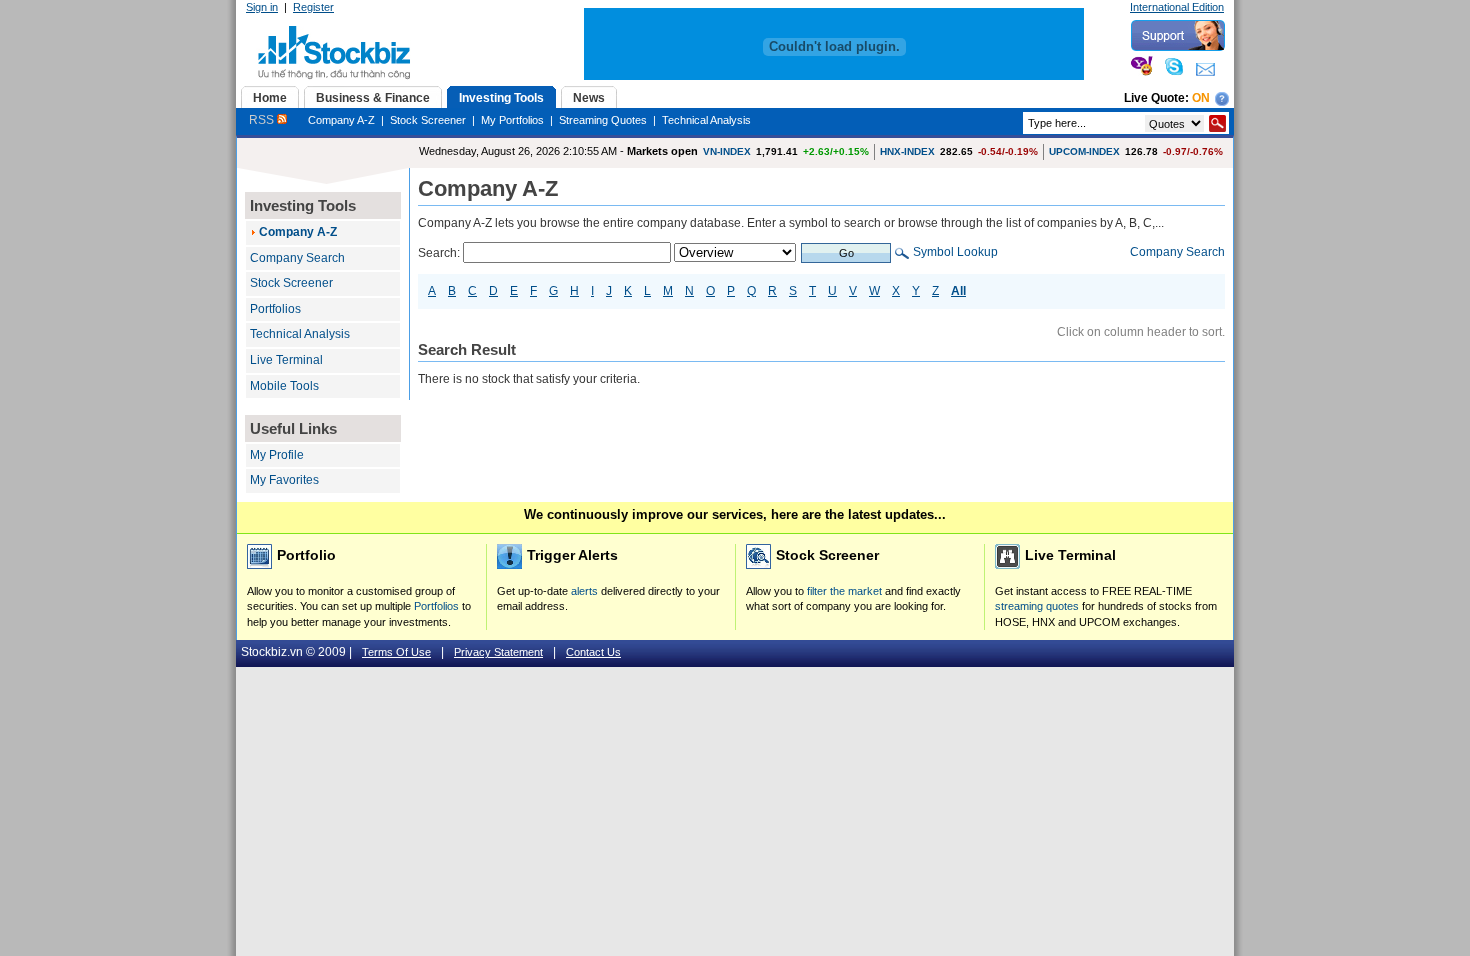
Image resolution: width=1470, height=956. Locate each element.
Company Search (297, 258)
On (1201, 98)
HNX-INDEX (907, 151)
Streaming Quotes (603, 120)
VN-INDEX (727, 151)
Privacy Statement (498, 652)
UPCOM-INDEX (1084, 151)
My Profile (277, 455)
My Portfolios (512, 120)
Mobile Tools (284, 386)
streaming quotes (1037, 606)
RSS (263, 120)
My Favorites (284, 480)
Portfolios (275, 309)
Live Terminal (286, 360)
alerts (584, 591)
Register (313, 7)
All (958, 291)
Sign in (262, 7)
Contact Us (593, 652)
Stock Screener (428, 120)
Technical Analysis (706, 120)
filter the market (844, 591)
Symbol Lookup (955, 252)
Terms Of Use (396, 652)
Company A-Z (341, 120)
